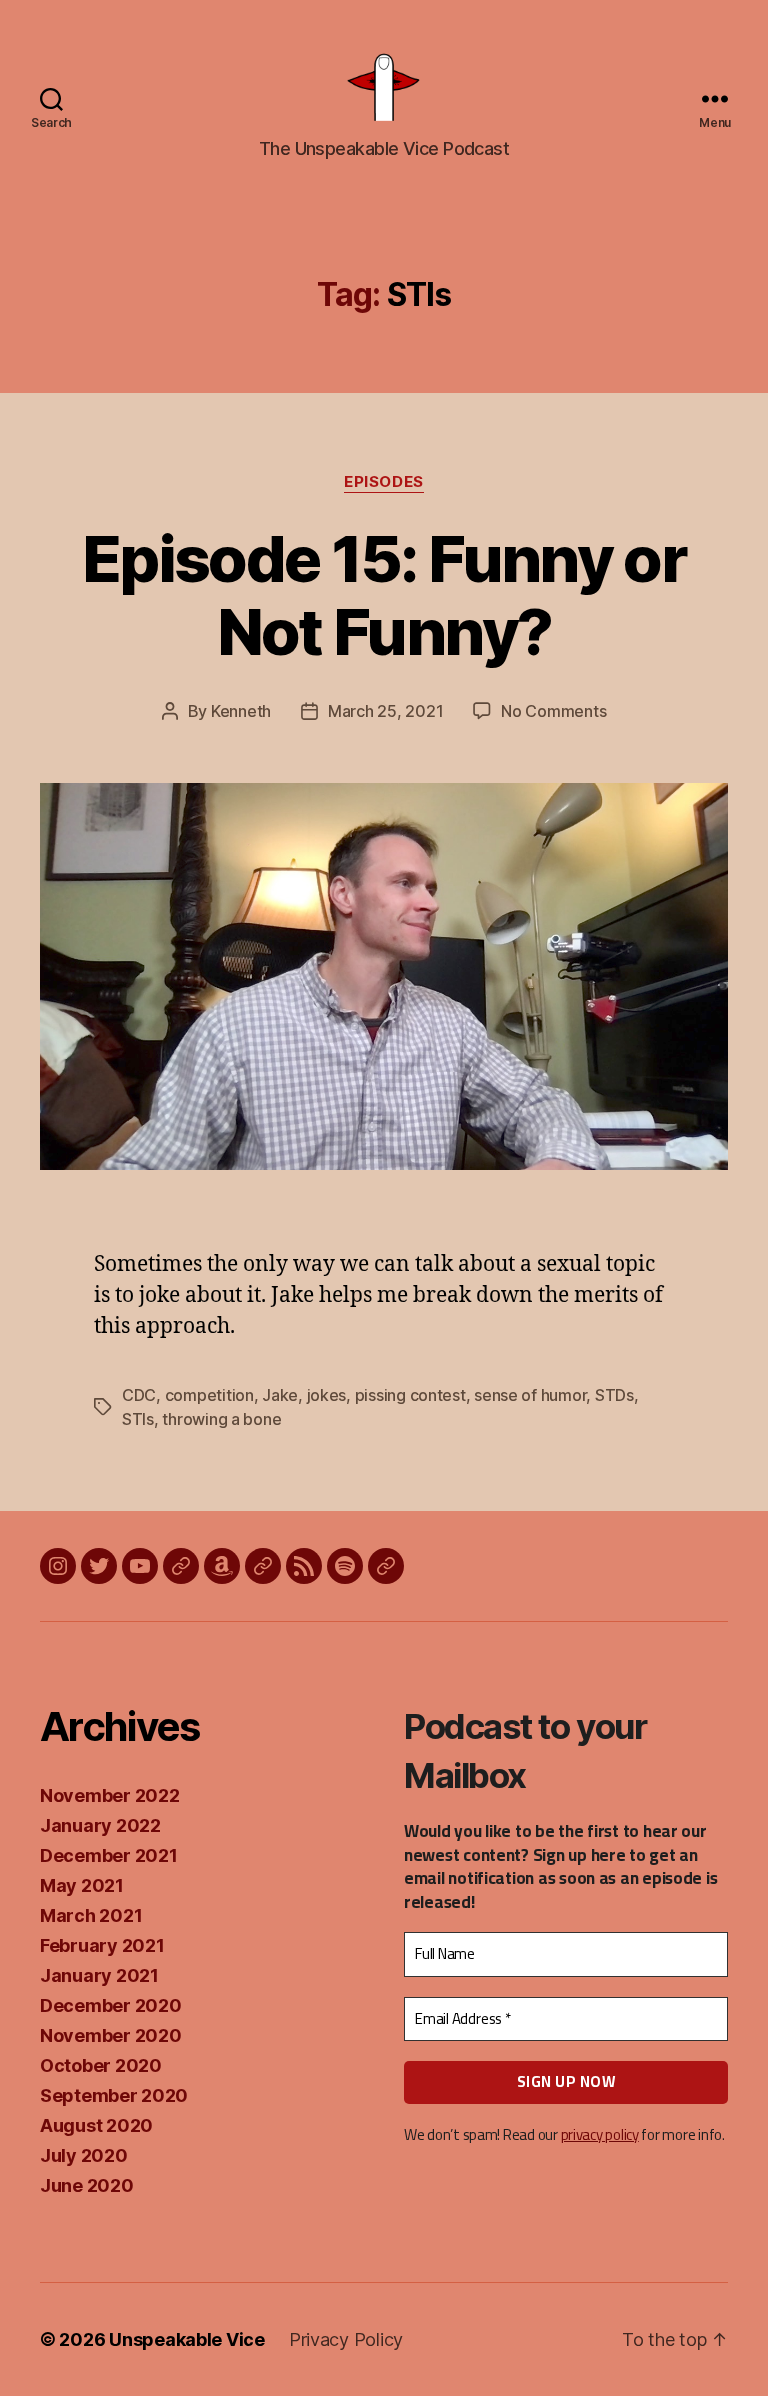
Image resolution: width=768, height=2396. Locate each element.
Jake (280, 1395)
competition (209, 1395)
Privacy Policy (346, 2339)
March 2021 (91, 1915)
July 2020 (84, 2155)
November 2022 (110, 1795)
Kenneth (241, 711)
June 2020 (87, 2185)
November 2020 (111, 2035)
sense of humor (530, 1395)
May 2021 (82, 1885)
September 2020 (114, 2095)
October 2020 (101, 2065)
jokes (327, 1395)
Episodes (383, 482)
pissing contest (410, 1395)
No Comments (553, 711)
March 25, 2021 (385, 711)
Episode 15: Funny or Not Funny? (384, 595)
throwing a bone (221, 1419)
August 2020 (96, 2125)
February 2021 (102, 1945)
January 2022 (100, 1825)
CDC (139, 1395)
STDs (614, 1395)
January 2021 (99, 1975)
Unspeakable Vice (187, 2339)
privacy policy (600, 2134)
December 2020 (111, 2005)
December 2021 (109, 1855)
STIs (138, 1419)
